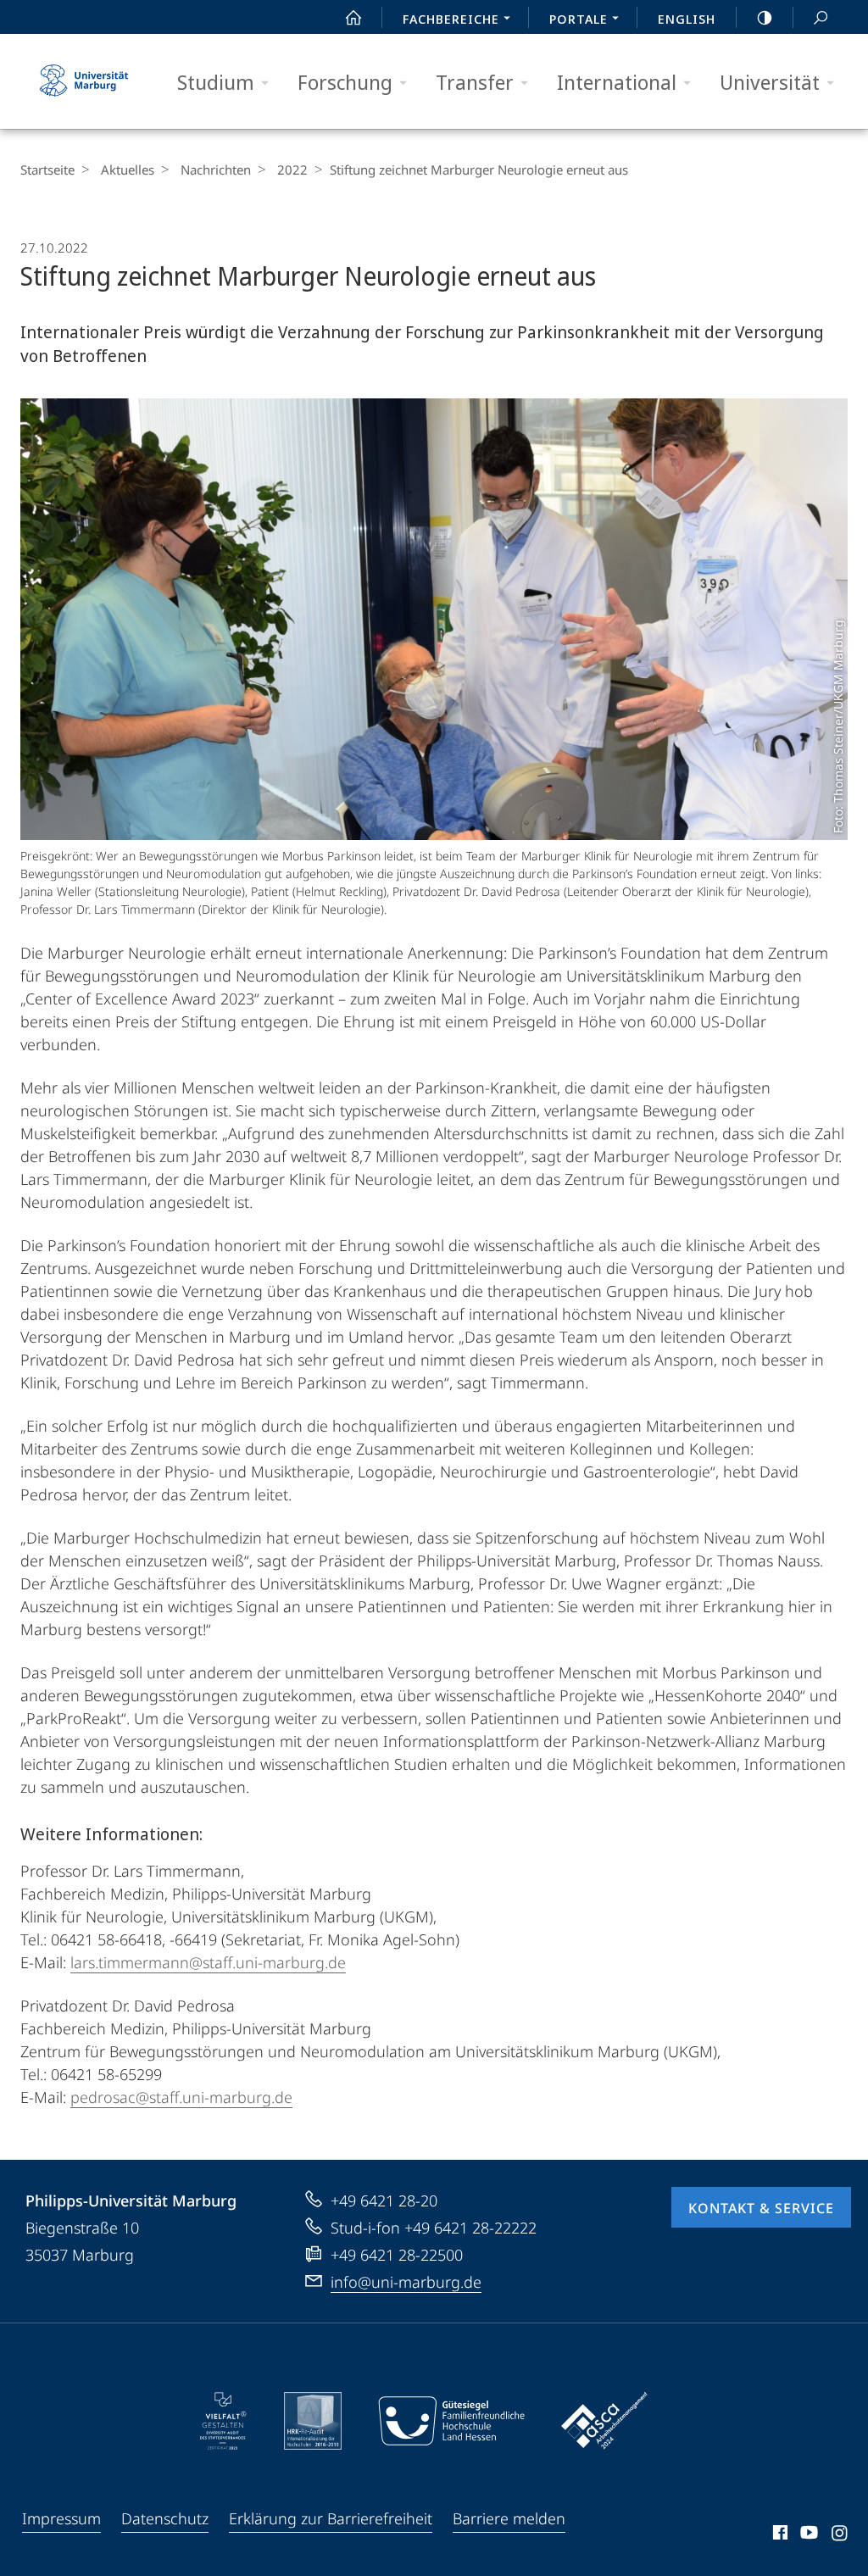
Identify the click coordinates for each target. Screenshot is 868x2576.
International (617, 82)
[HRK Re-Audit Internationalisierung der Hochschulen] (313, 2421)
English (687, 19)
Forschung (345, 82)
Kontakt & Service (761, 2208)
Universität (770, 82)
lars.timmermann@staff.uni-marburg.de (208, 1962)
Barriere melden (509, 2518)
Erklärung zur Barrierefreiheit (331, 2518)
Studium (216, 82)
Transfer (475, 82)
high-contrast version (765, 17)
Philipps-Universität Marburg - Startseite (84, 81)
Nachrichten (216, 170)
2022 (292, 170)
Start (353, 17)
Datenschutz (165, 2518)
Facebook (779, 2535)
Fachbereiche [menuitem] (451, 19)
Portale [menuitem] (579, 19)
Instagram (840, 2535)
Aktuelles (128, 170)
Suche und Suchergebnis (821, 17)
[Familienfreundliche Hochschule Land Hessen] (451, 2421)
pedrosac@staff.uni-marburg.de (181, 2097)
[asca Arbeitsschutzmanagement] (604, 2421)
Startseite (47, 170)
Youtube (807, 2535)
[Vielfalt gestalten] (223, 2421)
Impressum (61, 2518)
